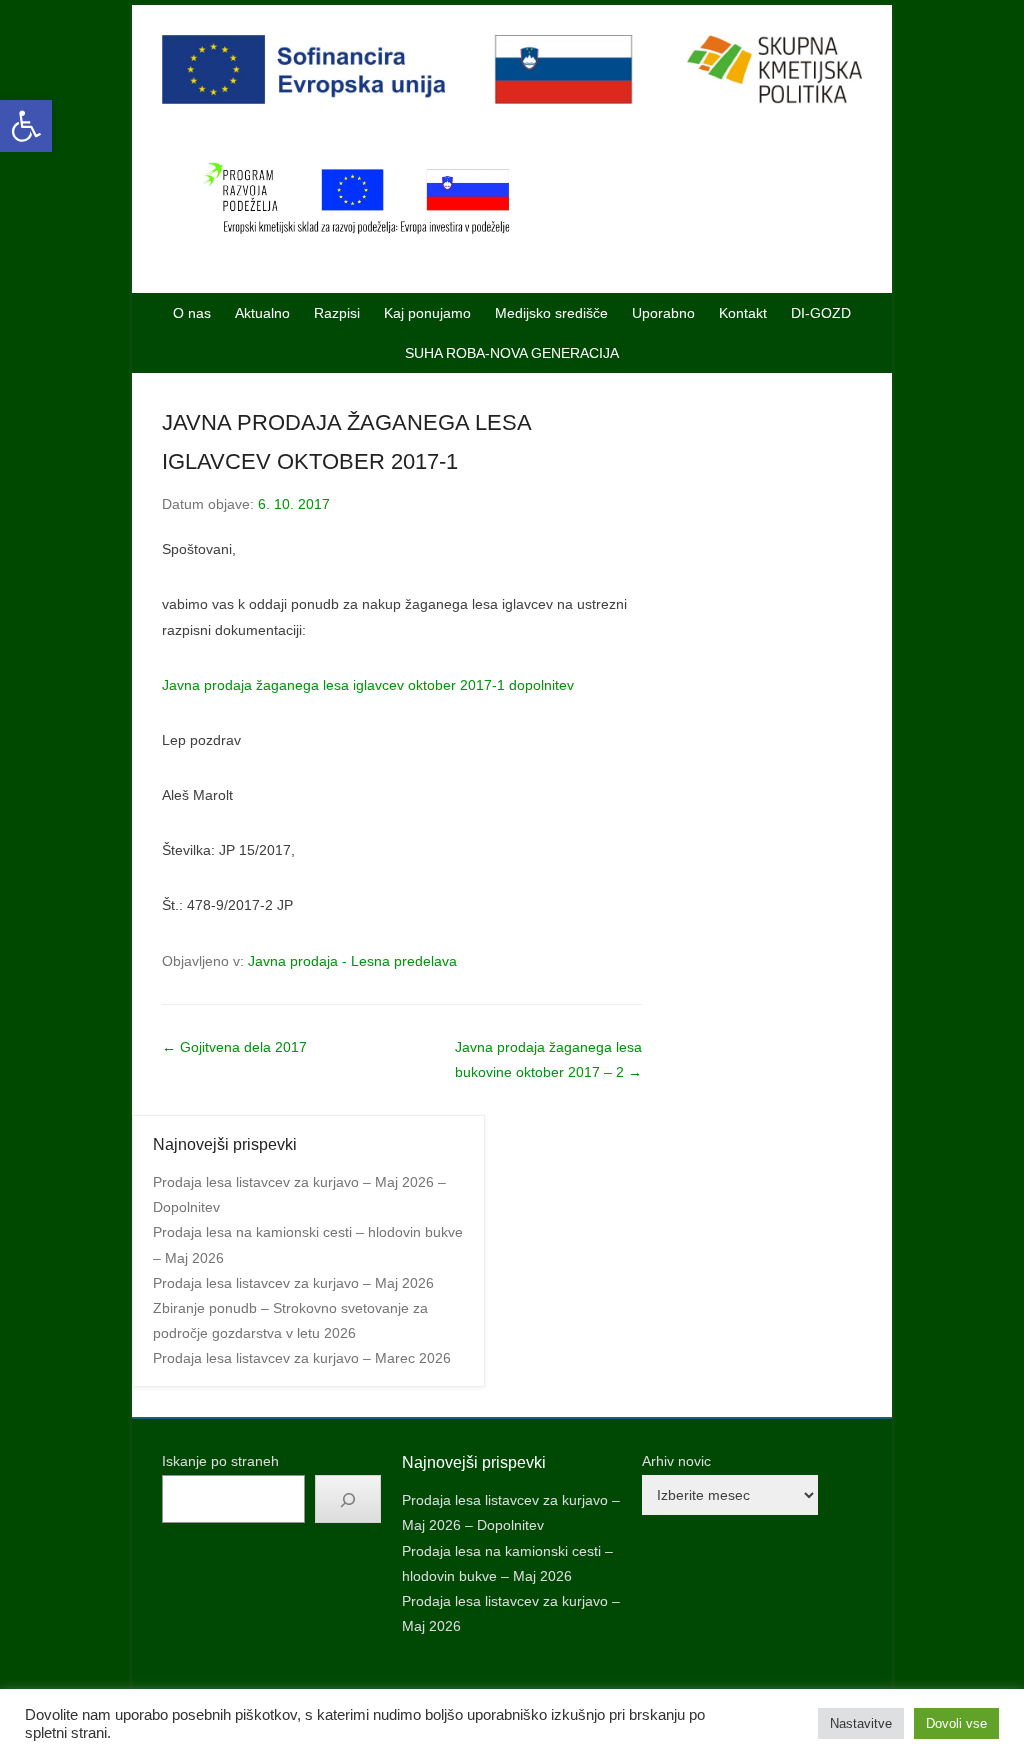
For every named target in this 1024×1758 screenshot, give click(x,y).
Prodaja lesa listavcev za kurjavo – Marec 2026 (302, 1358)
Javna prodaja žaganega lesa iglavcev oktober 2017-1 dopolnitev (368, 685)
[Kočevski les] (512, 69)
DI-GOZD (821, 313)
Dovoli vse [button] (956, 1723)
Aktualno (262, 313)
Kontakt (743, 313)
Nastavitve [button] (861, 1723)
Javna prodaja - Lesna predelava (352, 961)
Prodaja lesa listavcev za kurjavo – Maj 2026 (293, 1283)
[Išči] (348, 1499)
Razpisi (337, 313)
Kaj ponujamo (427, 313)
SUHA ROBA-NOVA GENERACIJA (512, 353)
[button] (26, 126)
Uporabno (663, 313)
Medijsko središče (551, 313)
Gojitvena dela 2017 (234, 1047)
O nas (192, 313)
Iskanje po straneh (220, 1461)
